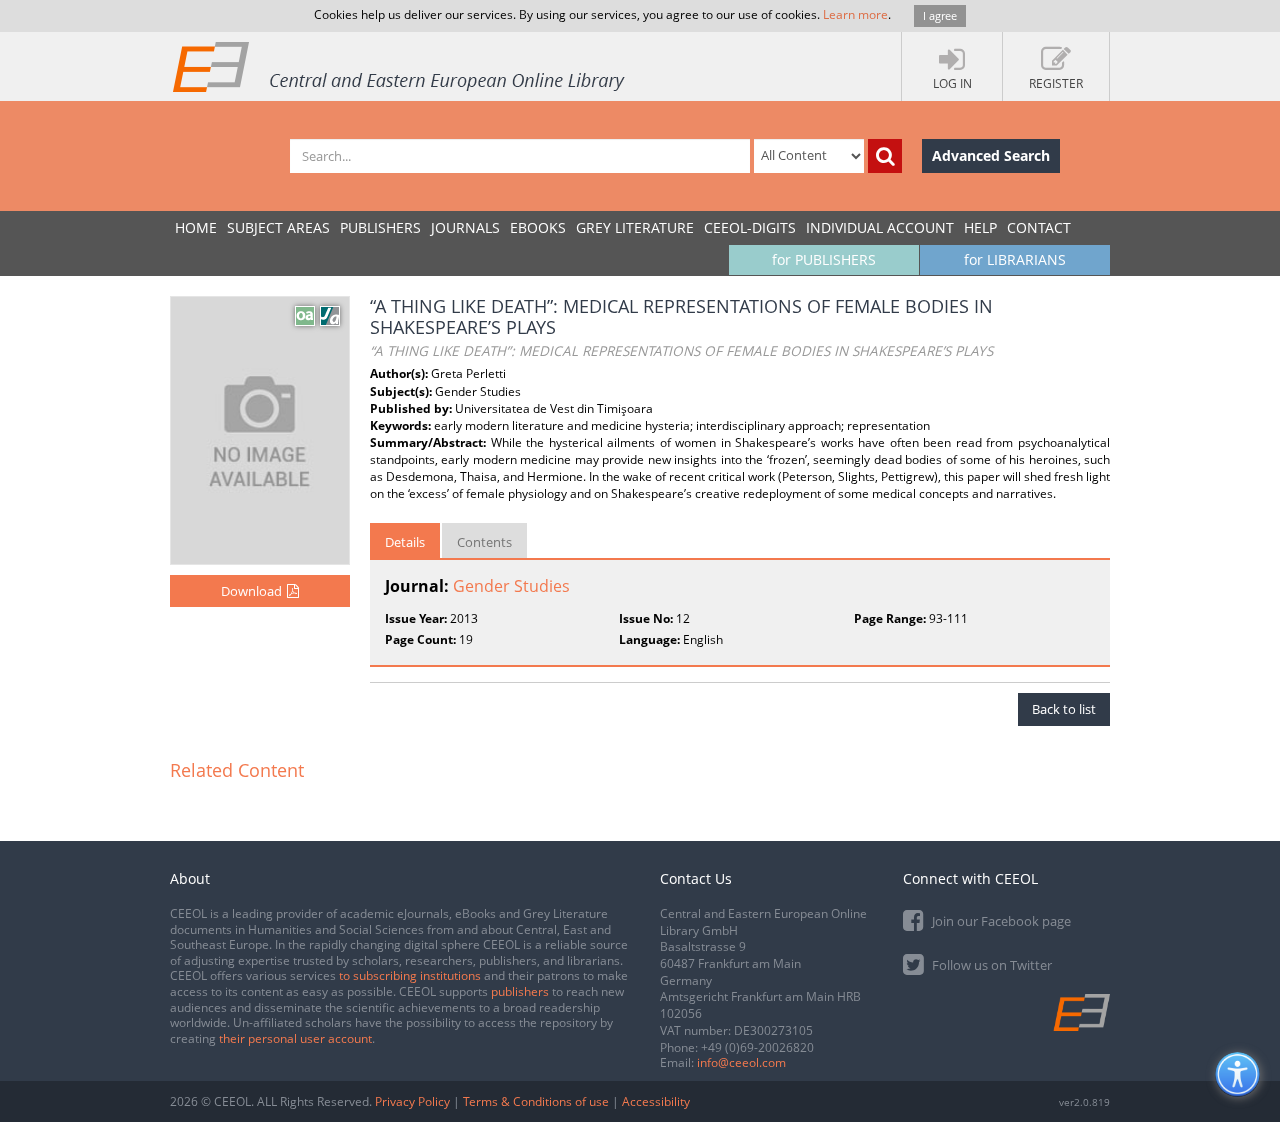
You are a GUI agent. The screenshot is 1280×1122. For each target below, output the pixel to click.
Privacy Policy (412, 1101)
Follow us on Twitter (990, 965)
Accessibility (656, 1101)
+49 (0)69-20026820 (757, 1047)
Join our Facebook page (1000, 921)
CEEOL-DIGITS (750, 227)
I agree (940, 15)
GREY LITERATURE (635, 227)
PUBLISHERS (380, 227)
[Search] (885, 156)
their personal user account (295, 1038)
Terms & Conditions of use (536, 1101)
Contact (1039, 227)
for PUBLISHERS (824, 259)
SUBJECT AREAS (278, 227)
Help (980, 227)
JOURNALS (465, 227)
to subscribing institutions (410, 975)
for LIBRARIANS (1015, 259)
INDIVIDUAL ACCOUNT (880, 227)
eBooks (538, 227)
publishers (520, 991)
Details (405, 542)
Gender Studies (511, 586)
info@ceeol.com (741, 1062)
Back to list (1064, 709)
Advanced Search (991, 155)
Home (196, 227)
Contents (484, 542)
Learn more (855, 14)
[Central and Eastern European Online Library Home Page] (400, 66)
